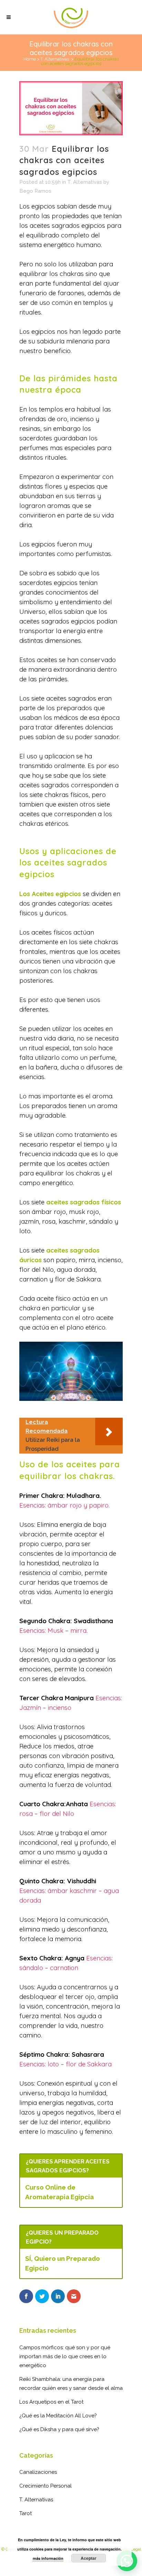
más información (48, 2558)
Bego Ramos (35, 191)
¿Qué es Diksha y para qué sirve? (59, 2429)
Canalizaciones (38, 2472)
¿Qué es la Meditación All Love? (58, 2416)
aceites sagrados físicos (84, 1202)
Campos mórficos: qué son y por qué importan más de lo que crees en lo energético (65, 2356)
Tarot (26, 2513)
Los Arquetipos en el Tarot (51, 2402)
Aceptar (89, 2558)
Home (30, 59)
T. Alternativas (55, 59)
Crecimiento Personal (45, 2486)
